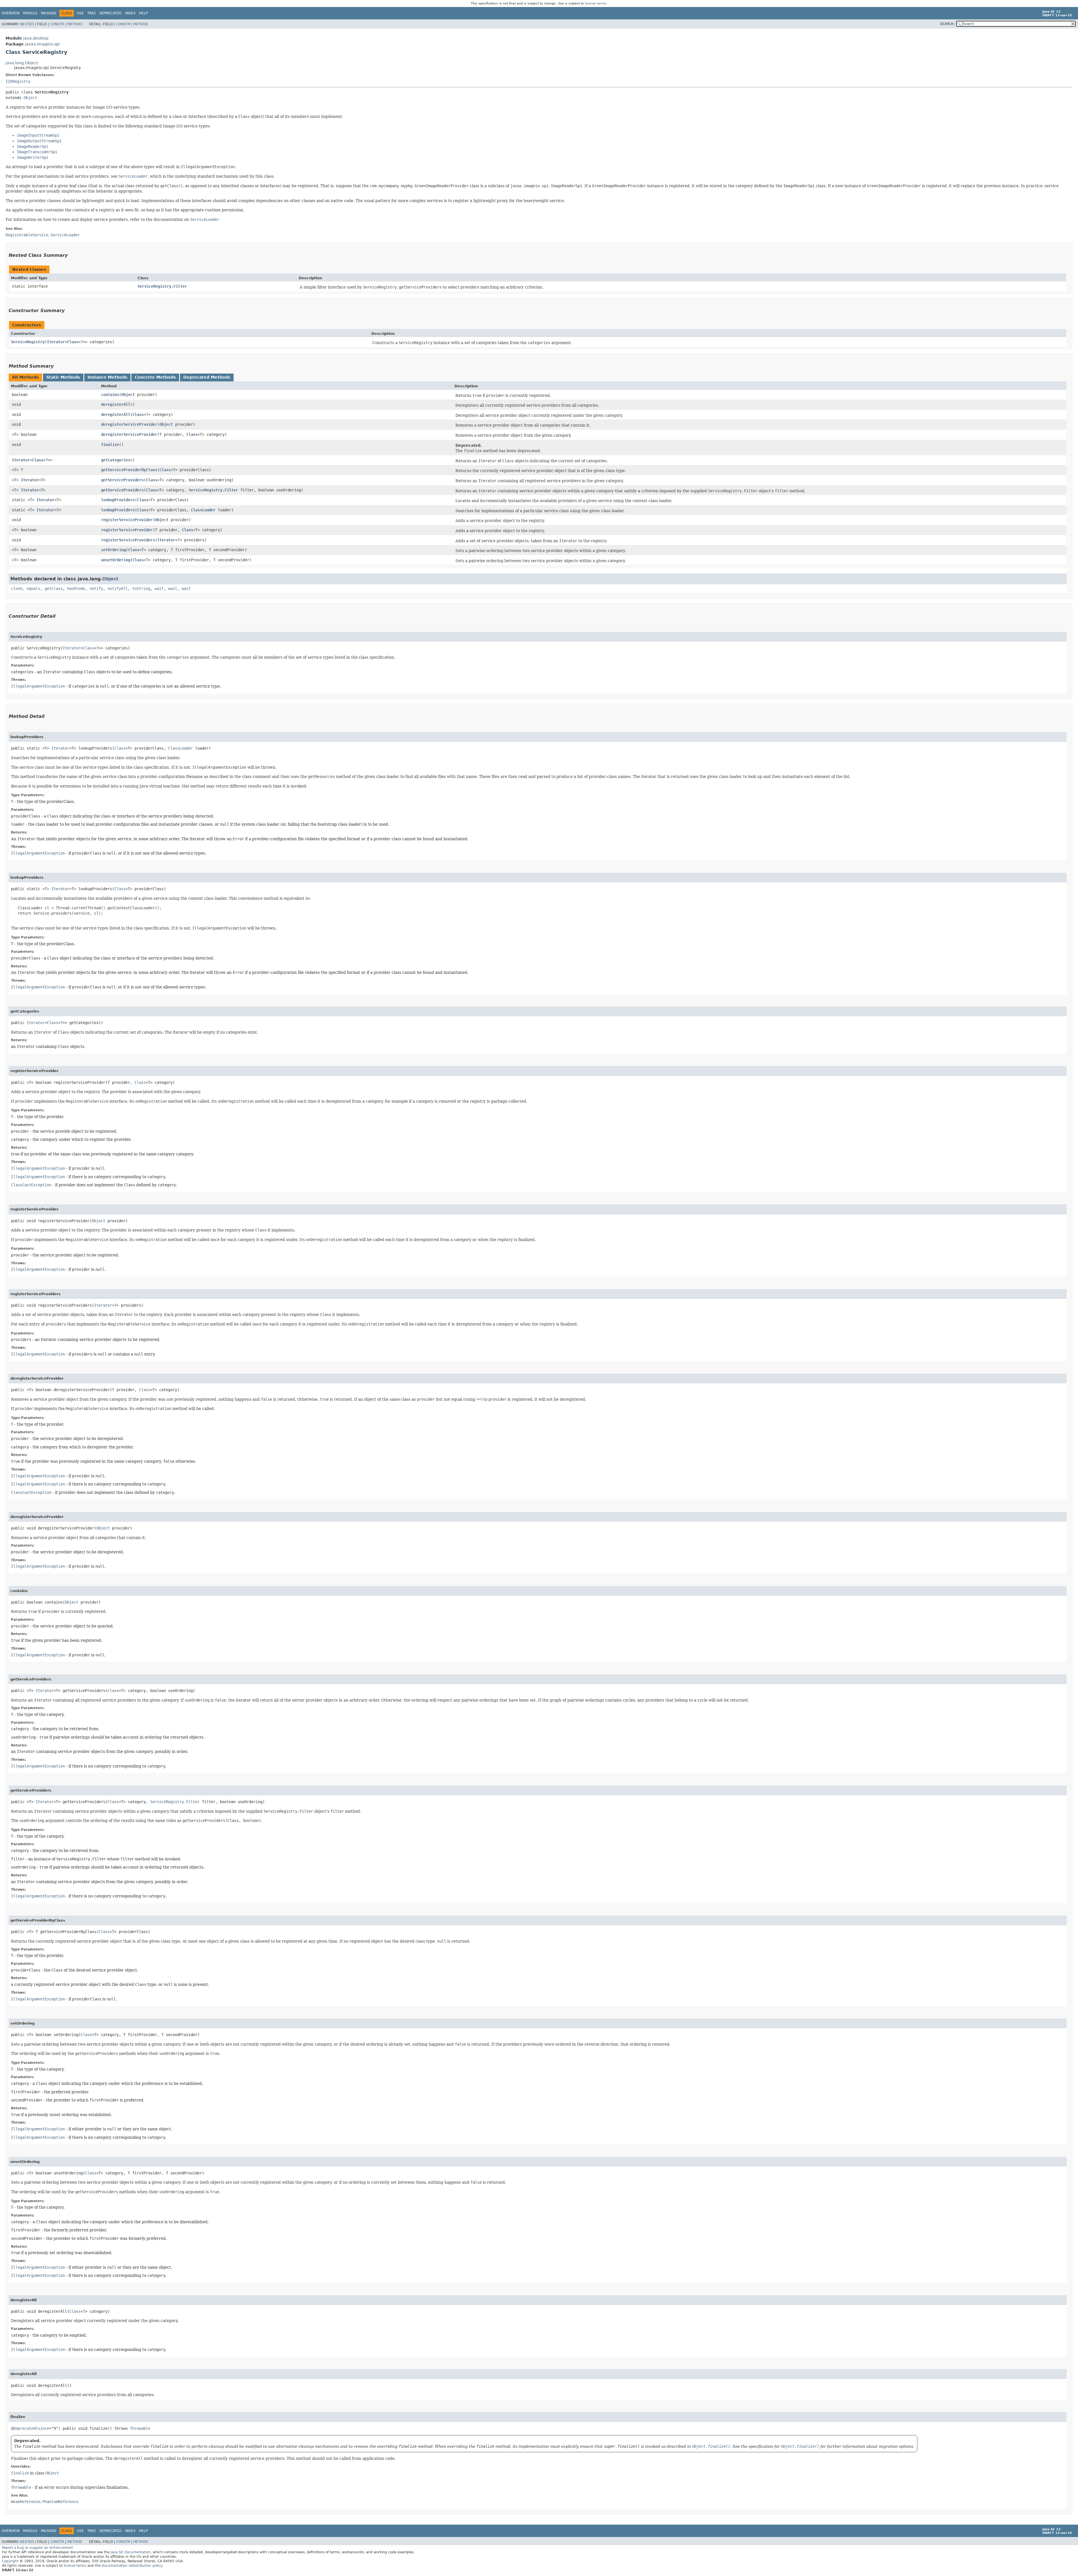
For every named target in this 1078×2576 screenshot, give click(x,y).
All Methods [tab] (25, 377)
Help (143, 13)
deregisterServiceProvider (129, 424)
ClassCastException (31, 1185)
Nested (27, 24)
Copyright (10, 2561)
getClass (54, 589)
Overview (11, 13)
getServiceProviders (122, 480)
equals (33, 589)
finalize (110, 445)
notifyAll (118, 589)
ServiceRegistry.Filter (162, 286)
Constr (57, 24)
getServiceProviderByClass (129, 470)
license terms (596, 4)
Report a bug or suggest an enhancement (37, 2548)
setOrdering (113, 550)
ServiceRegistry (28, 342)
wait (159, 589)
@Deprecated (23, 2428)
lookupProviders (118, 500)
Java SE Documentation (131, 2552)
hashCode (76, 589)
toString (141, 589)
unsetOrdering (116, 560)
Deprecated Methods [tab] (207, 377)
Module (30, 13)
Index (130, 13)
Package (49, 13)
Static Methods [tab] (63, 377)
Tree (92, 13)
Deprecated (110, 13)
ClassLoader (203, 510)
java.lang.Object (22, 63)
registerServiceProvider (127, 520)
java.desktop (36, 38)
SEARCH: (947, 24)
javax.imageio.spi (42, 44)
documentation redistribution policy (132, 2566)
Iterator (56, 342)
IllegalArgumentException (38, 686)
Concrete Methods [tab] (155, 377)
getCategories (116, 460)
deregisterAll (116, 404)
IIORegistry (18, 81)
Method (75, 24)
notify (96, 589)
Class (73, 342)
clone (17, 589)
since (44, 2428)
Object (30, 98)
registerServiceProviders (128, 540)
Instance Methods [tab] (107, 377)
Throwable (140, 2428)
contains (110, 395)
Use (80, 13)
